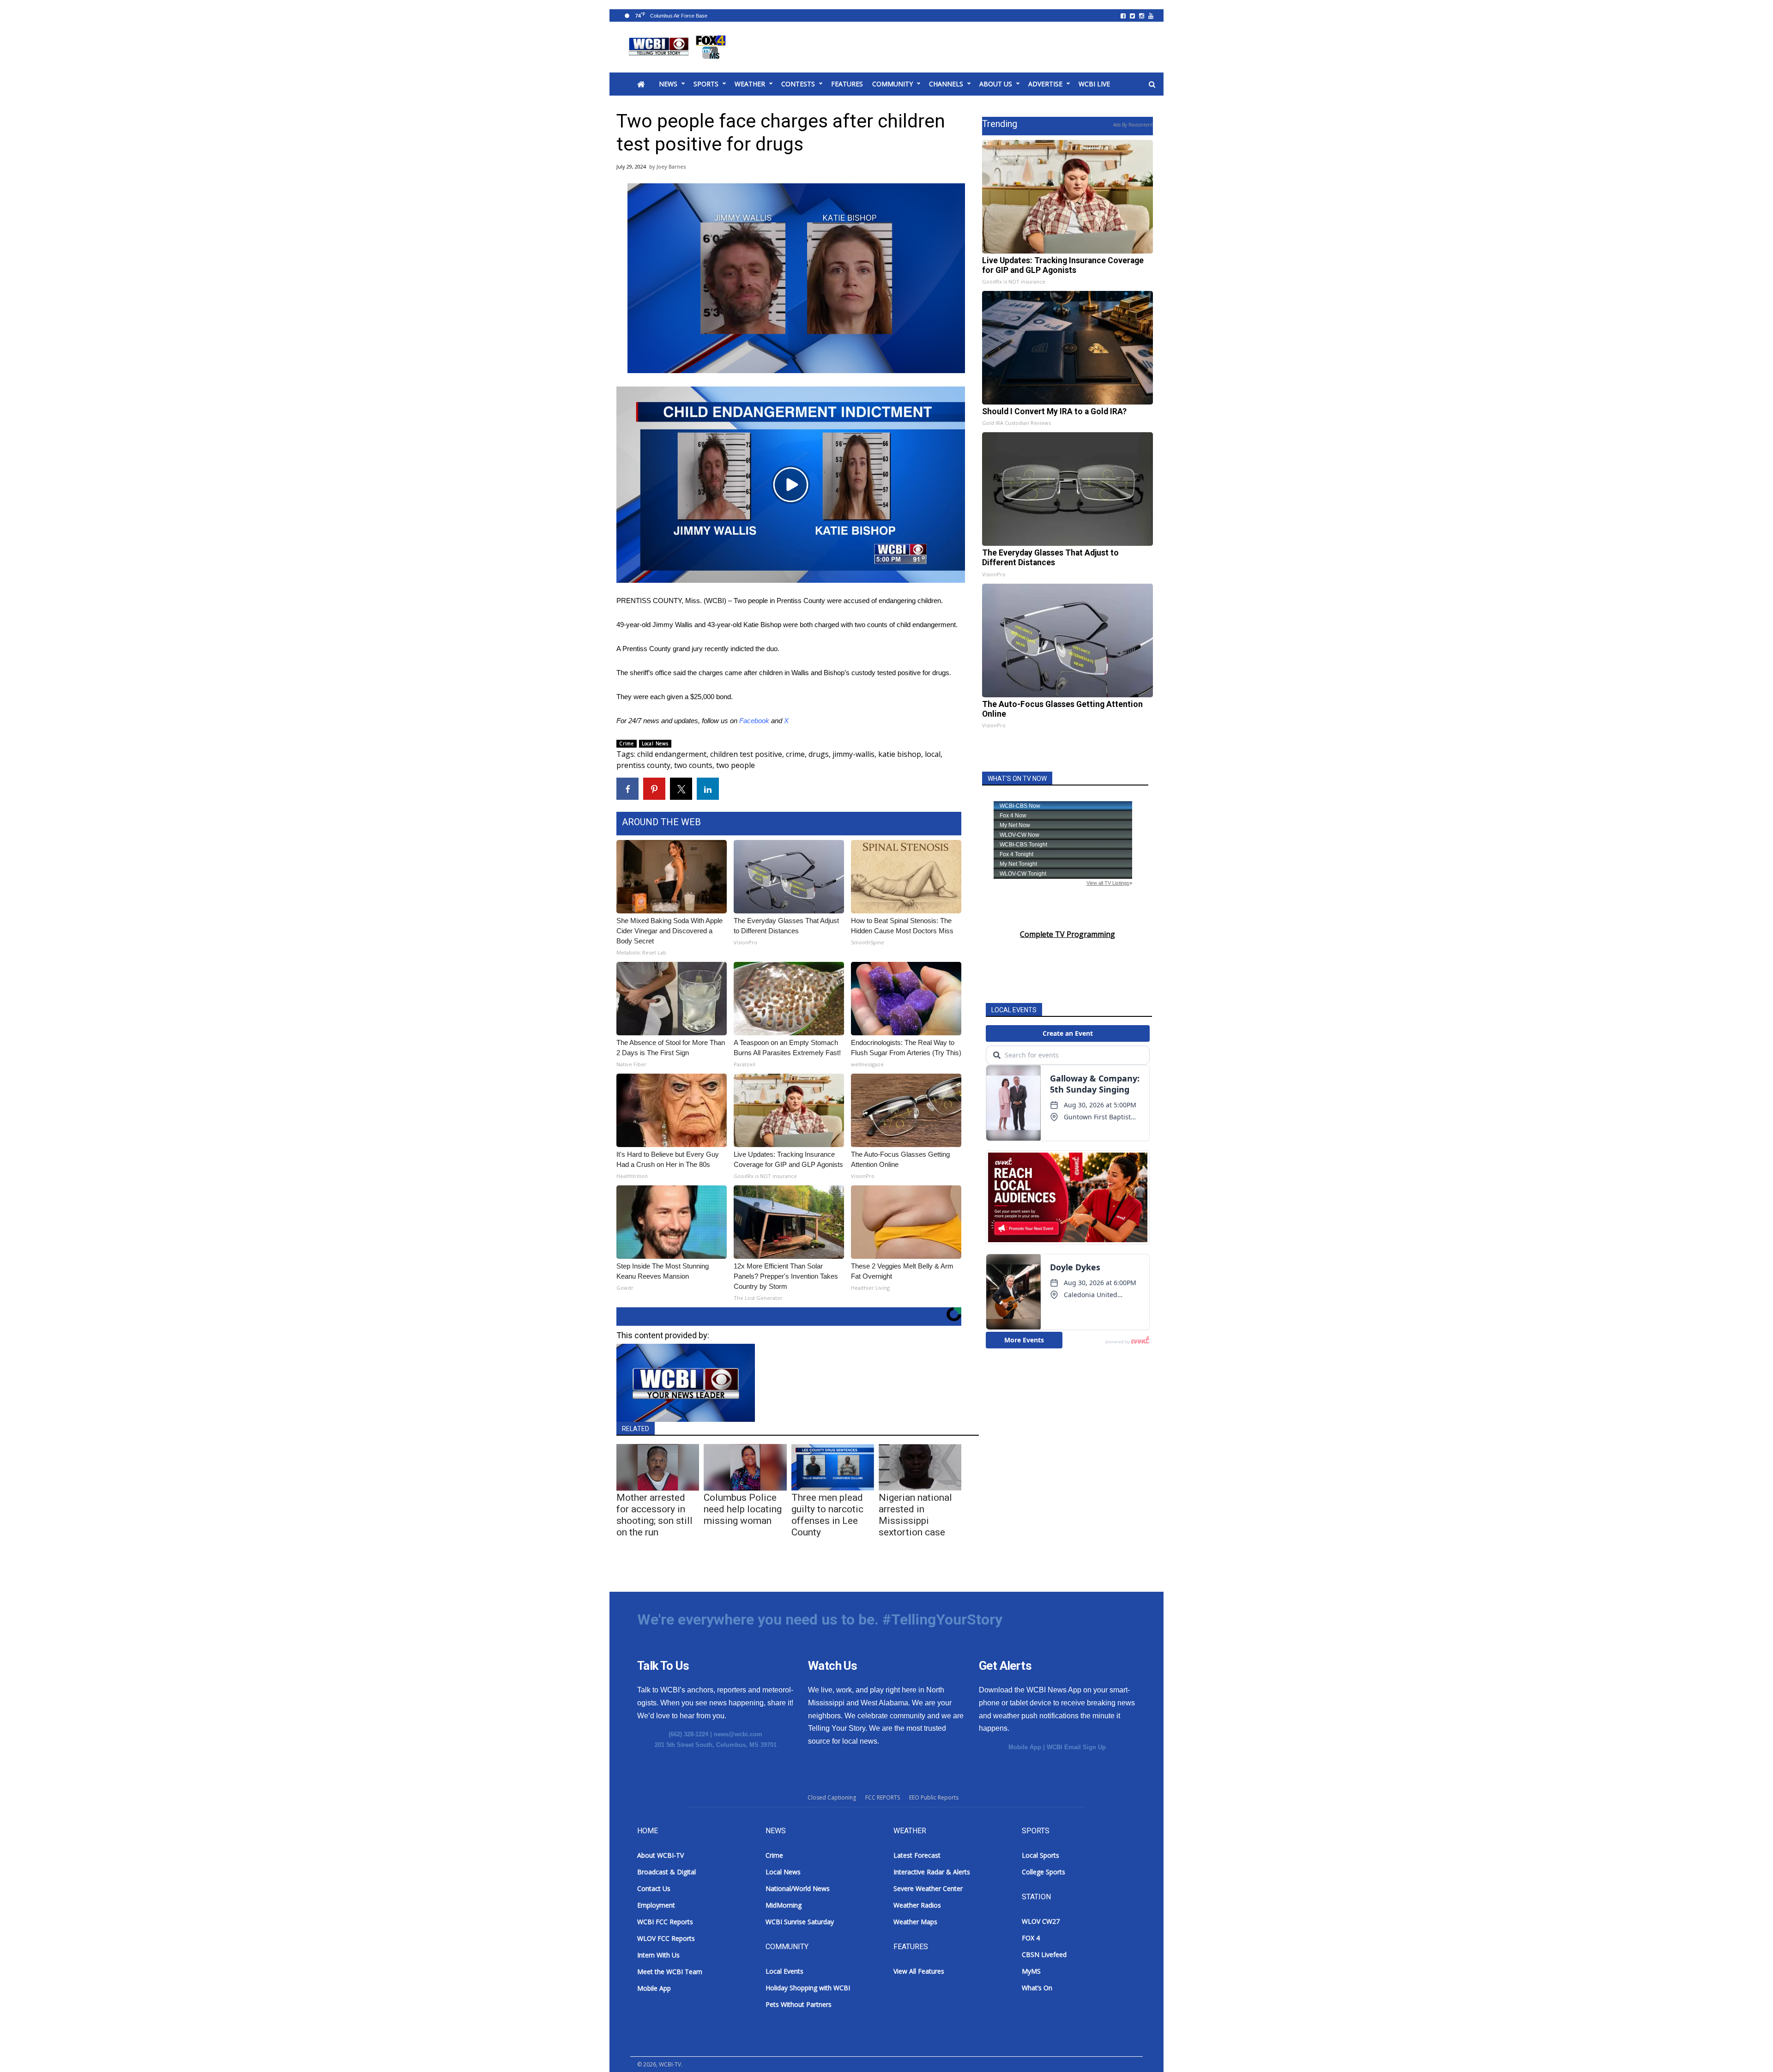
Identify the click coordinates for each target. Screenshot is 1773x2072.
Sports (706, 84)
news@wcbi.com (738, 1734)
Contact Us (654, 1888)
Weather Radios (917, 1905)
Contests (798, 84)
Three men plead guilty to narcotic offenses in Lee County (827, 1515)
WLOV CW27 (1041, 1921)
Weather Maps (915, 1922)
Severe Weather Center (928, 1888)
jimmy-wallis (853, 754)
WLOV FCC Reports (666, 1938)
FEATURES (847, 84)
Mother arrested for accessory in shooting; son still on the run (654, 1515)
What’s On (1037, 1988)
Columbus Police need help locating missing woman (743, 1509)
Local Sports (1040, 1855)
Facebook (754, 721)
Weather (750, 84)
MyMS (1031, 1971)
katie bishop (900, 754)
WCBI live (1094, 84)
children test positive (746, 754)
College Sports (1043, 1872)
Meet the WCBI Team (670, 1972)
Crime (627, 743)
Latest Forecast (917, 1855)
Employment (656, 1905)
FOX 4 (1031, 1938)
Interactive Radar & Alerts (932, 1872)
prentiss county (643, 765)
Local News (655, 743)
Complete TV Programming (1067, 934)
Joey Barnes (671, 166)
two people (736, 765)
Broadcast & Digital (666, 1872)
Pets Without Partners (799, 2004)
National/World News (798, 1888)
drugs (819, 754)
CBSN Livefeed (1044, 1954)
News (668, 84)
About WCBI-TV (660, 1855)
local (933, 754)
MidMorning (784, 1905)
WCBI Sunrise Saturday (800, 1922)
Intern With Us (658, 1955)
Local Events (784, 1971)
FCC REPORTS (883, 1797)
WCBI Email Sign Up (1076, 1747)
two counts (693, 765)
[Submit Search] (1152, 85)
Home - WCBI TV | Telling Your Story (679, 47)
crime (795, 754)
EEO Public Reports (934, 1797)
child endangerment (672, 754)
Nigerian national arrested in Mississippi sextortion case (915, 1515)
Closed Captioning (832, 1797)
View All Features (919, 1971)
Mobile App (1025, 1747)
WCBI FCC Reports (665, 1922)
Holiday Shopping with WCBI (808, 1988)
